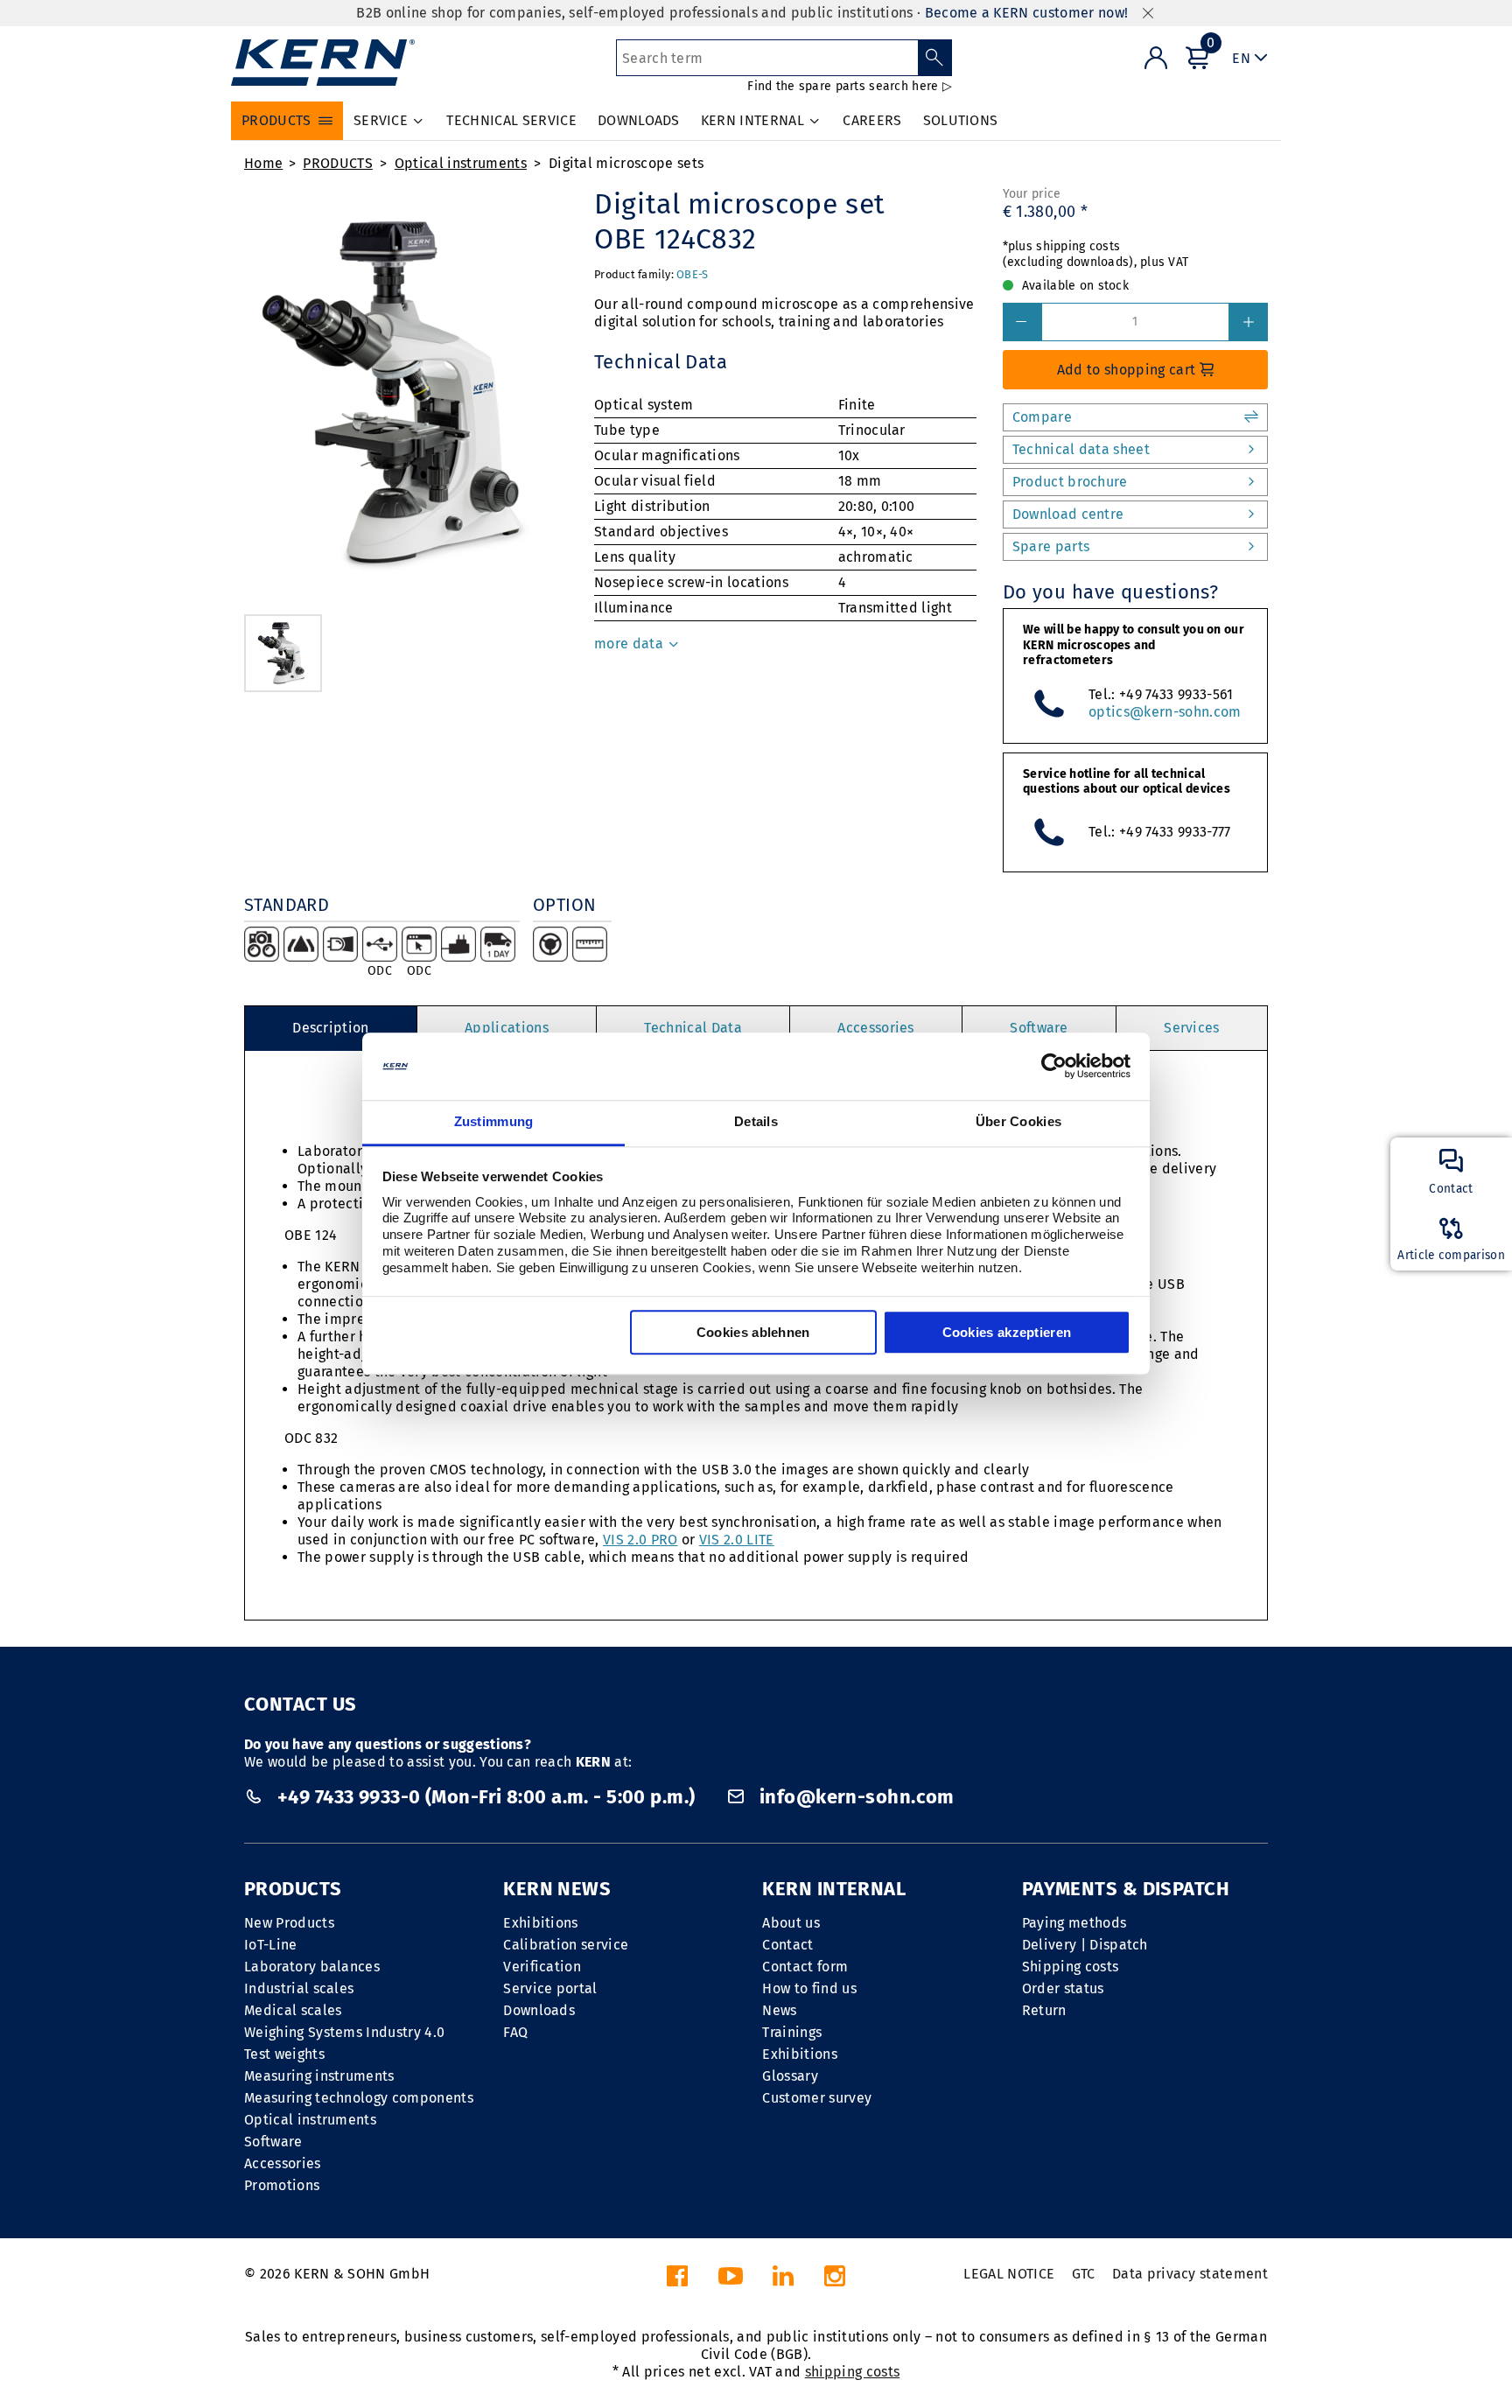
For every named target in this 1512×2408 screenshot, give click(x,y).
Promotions (282, 2185)
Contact (787, 1945)
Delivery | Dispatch (1085, 1945)
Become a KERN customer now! (1027, 13)
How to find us (809, 1988)
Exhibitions (541, 1923)
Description (331, 1028)
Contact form (805, 1967)
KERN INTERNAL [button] (752, 120)
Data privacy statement (1190, 2274)
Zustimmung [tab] (494, 1121)
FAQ (515, 2032)
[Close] (1148, 14)
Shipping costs (1070, 1967)
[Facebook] (677, 2281)
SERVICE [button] (381, 120)
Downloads (539, 2010)
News (779, 2010)
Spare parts (1051, 546)
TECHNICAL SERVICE (511, 120)
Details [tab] (756, 1121)
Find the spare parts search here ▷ (850, 86)
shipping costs (852, 2372)
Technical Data (693, 1028)
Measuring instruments (319, 2076)
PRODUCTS (338, 163)
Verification (542, 1967)
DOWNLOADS (639, 120)
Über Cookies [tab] (1019, 1121)
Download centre (1068, 514)
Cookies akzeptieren (1007, 1332)
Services (1192, 1028)
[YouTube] (731, 2281)
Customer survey (817, 2098)
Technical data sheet (1081, 449)
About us (791, 1923)
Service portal (550, 1988)
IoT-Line (271, 1945)
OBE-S (692, 274)
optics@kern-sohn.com (1165, 712)
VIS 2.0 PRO (640, 1540)
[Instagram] (835, 2281)
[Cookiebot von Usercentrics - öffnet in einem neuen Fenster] (1054, 1067)
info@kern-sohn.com (854, 1797)
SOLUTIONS (961, 120)
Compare (1042, 417)
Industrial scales (299, 1988)
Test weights (284, 2054)
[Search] (935, 58)
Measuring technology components (359, 2098)
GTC (1084, 2274)
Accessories (876, 1028)
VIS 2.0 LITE (737, 1540)
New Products (289, 1923)
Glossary (790, 2076)
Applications (507, 1028)
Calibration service (566, 1945)
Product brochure (1070, 482)
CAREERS (872, 120)
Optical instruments (461, 163)
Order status (1063, 1988)
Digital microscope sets (626, 163)
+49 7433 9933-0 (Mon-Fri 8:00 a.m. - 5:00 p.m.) (486, 1797)
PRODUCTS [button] (276, 120)
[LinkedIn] (783, 2281)
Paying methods (1074, 1923)
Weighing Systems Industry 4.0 (344, 2032)
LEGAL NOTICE (1009, 2274)
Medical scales (293, 2010)
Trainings (792, 2032)
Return (1044, 2010)
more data (630, 644)
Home (263, 163)
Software (1039, 1028)
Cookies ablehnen (753, 1332)
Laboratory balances (312, 1967)
